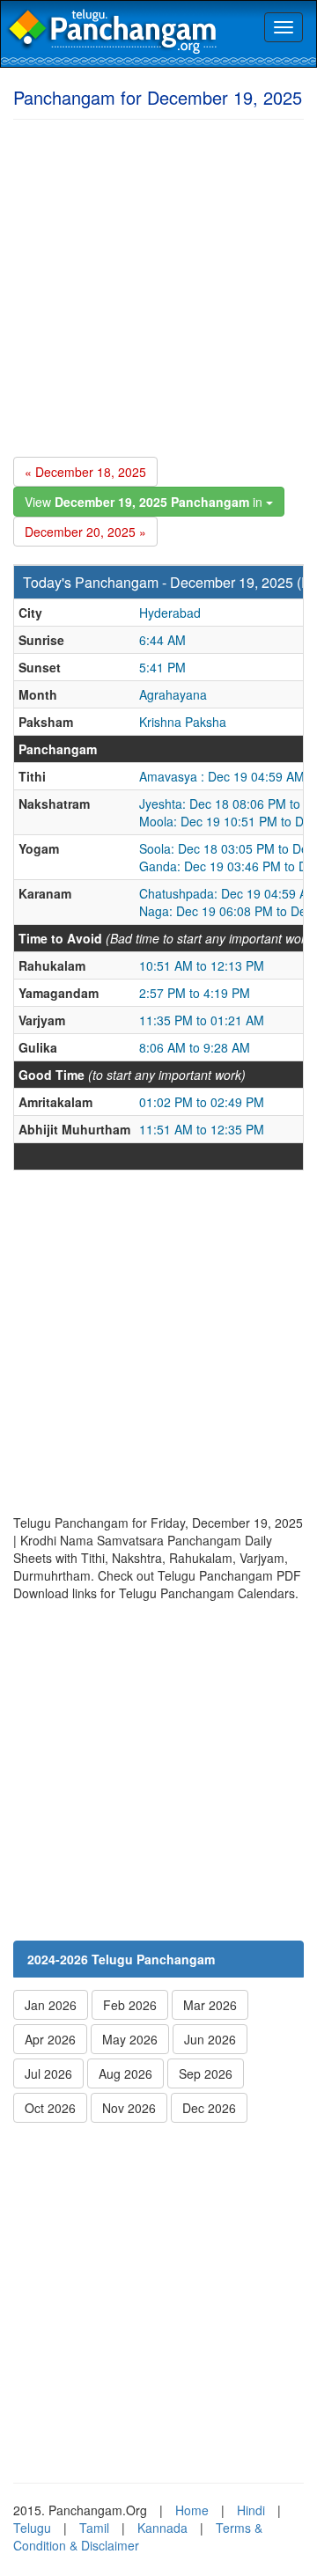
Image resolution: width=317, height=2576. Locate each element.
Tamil (94, 2528)
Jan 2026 (51, 2005)
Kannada (162, 2528)
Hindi (251, 2510)
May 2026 (130, 2039)
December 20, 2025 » (85, 532)
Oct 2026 (50, 2108)
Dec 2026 (209, 2108)
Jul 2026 (48, 2073)
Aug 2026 (125, 2073)
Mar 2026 (210, 2005)
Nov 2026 (129, 2108)
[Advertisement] (158, 285)
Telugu (32, 2528)
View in (145, 502)
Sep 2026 (206, 2073)
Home (192, 2510)
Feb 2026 (130, 2005)
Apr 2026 (50, 2039)
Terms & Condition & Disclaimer (138, 2536)
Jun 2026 (210, 2039)
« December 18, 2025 (85, 472)
